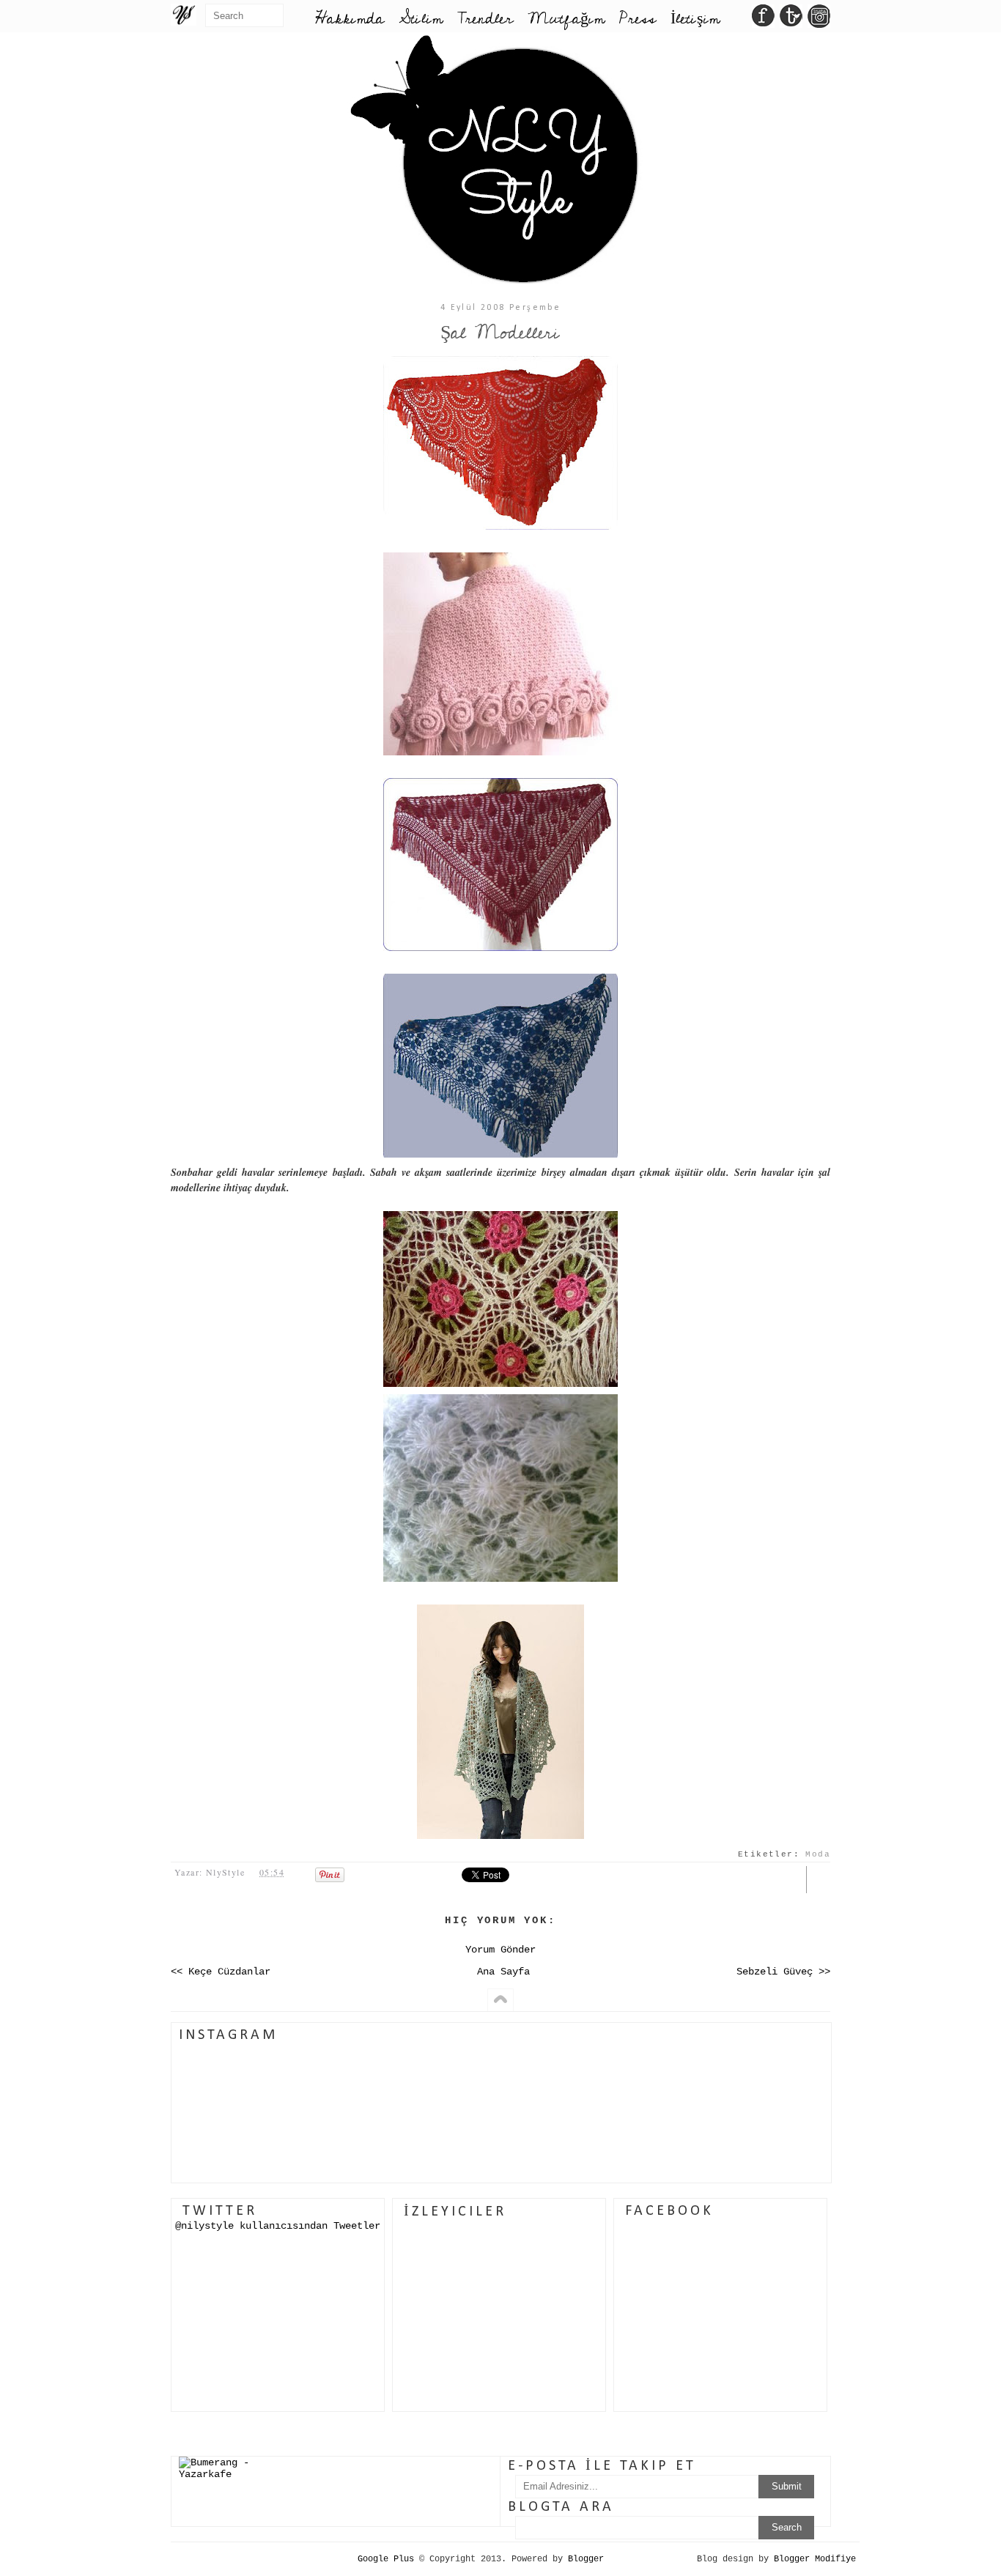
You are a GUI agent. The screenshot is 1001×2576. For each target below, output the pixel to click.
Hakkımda (350, 19)
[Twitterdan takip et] (791, 20)
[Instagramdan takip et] (819, 20)
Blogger (586, 2559)
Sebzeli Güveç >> (783, 1972)
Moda (818, 1854)
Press (638, 19)
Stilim (421, 19)
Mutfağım (566, 19)
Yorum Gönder (500, 1950)
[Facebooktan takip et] (763, 20)
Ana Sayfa (503, 1972)
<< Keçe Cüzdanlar (221, 1972)
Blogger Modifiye (815, 2559)
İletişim (695, 19)
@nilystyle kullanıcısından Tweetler (278, 2226)
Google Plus (386, 2559)
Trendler (485, 19)
